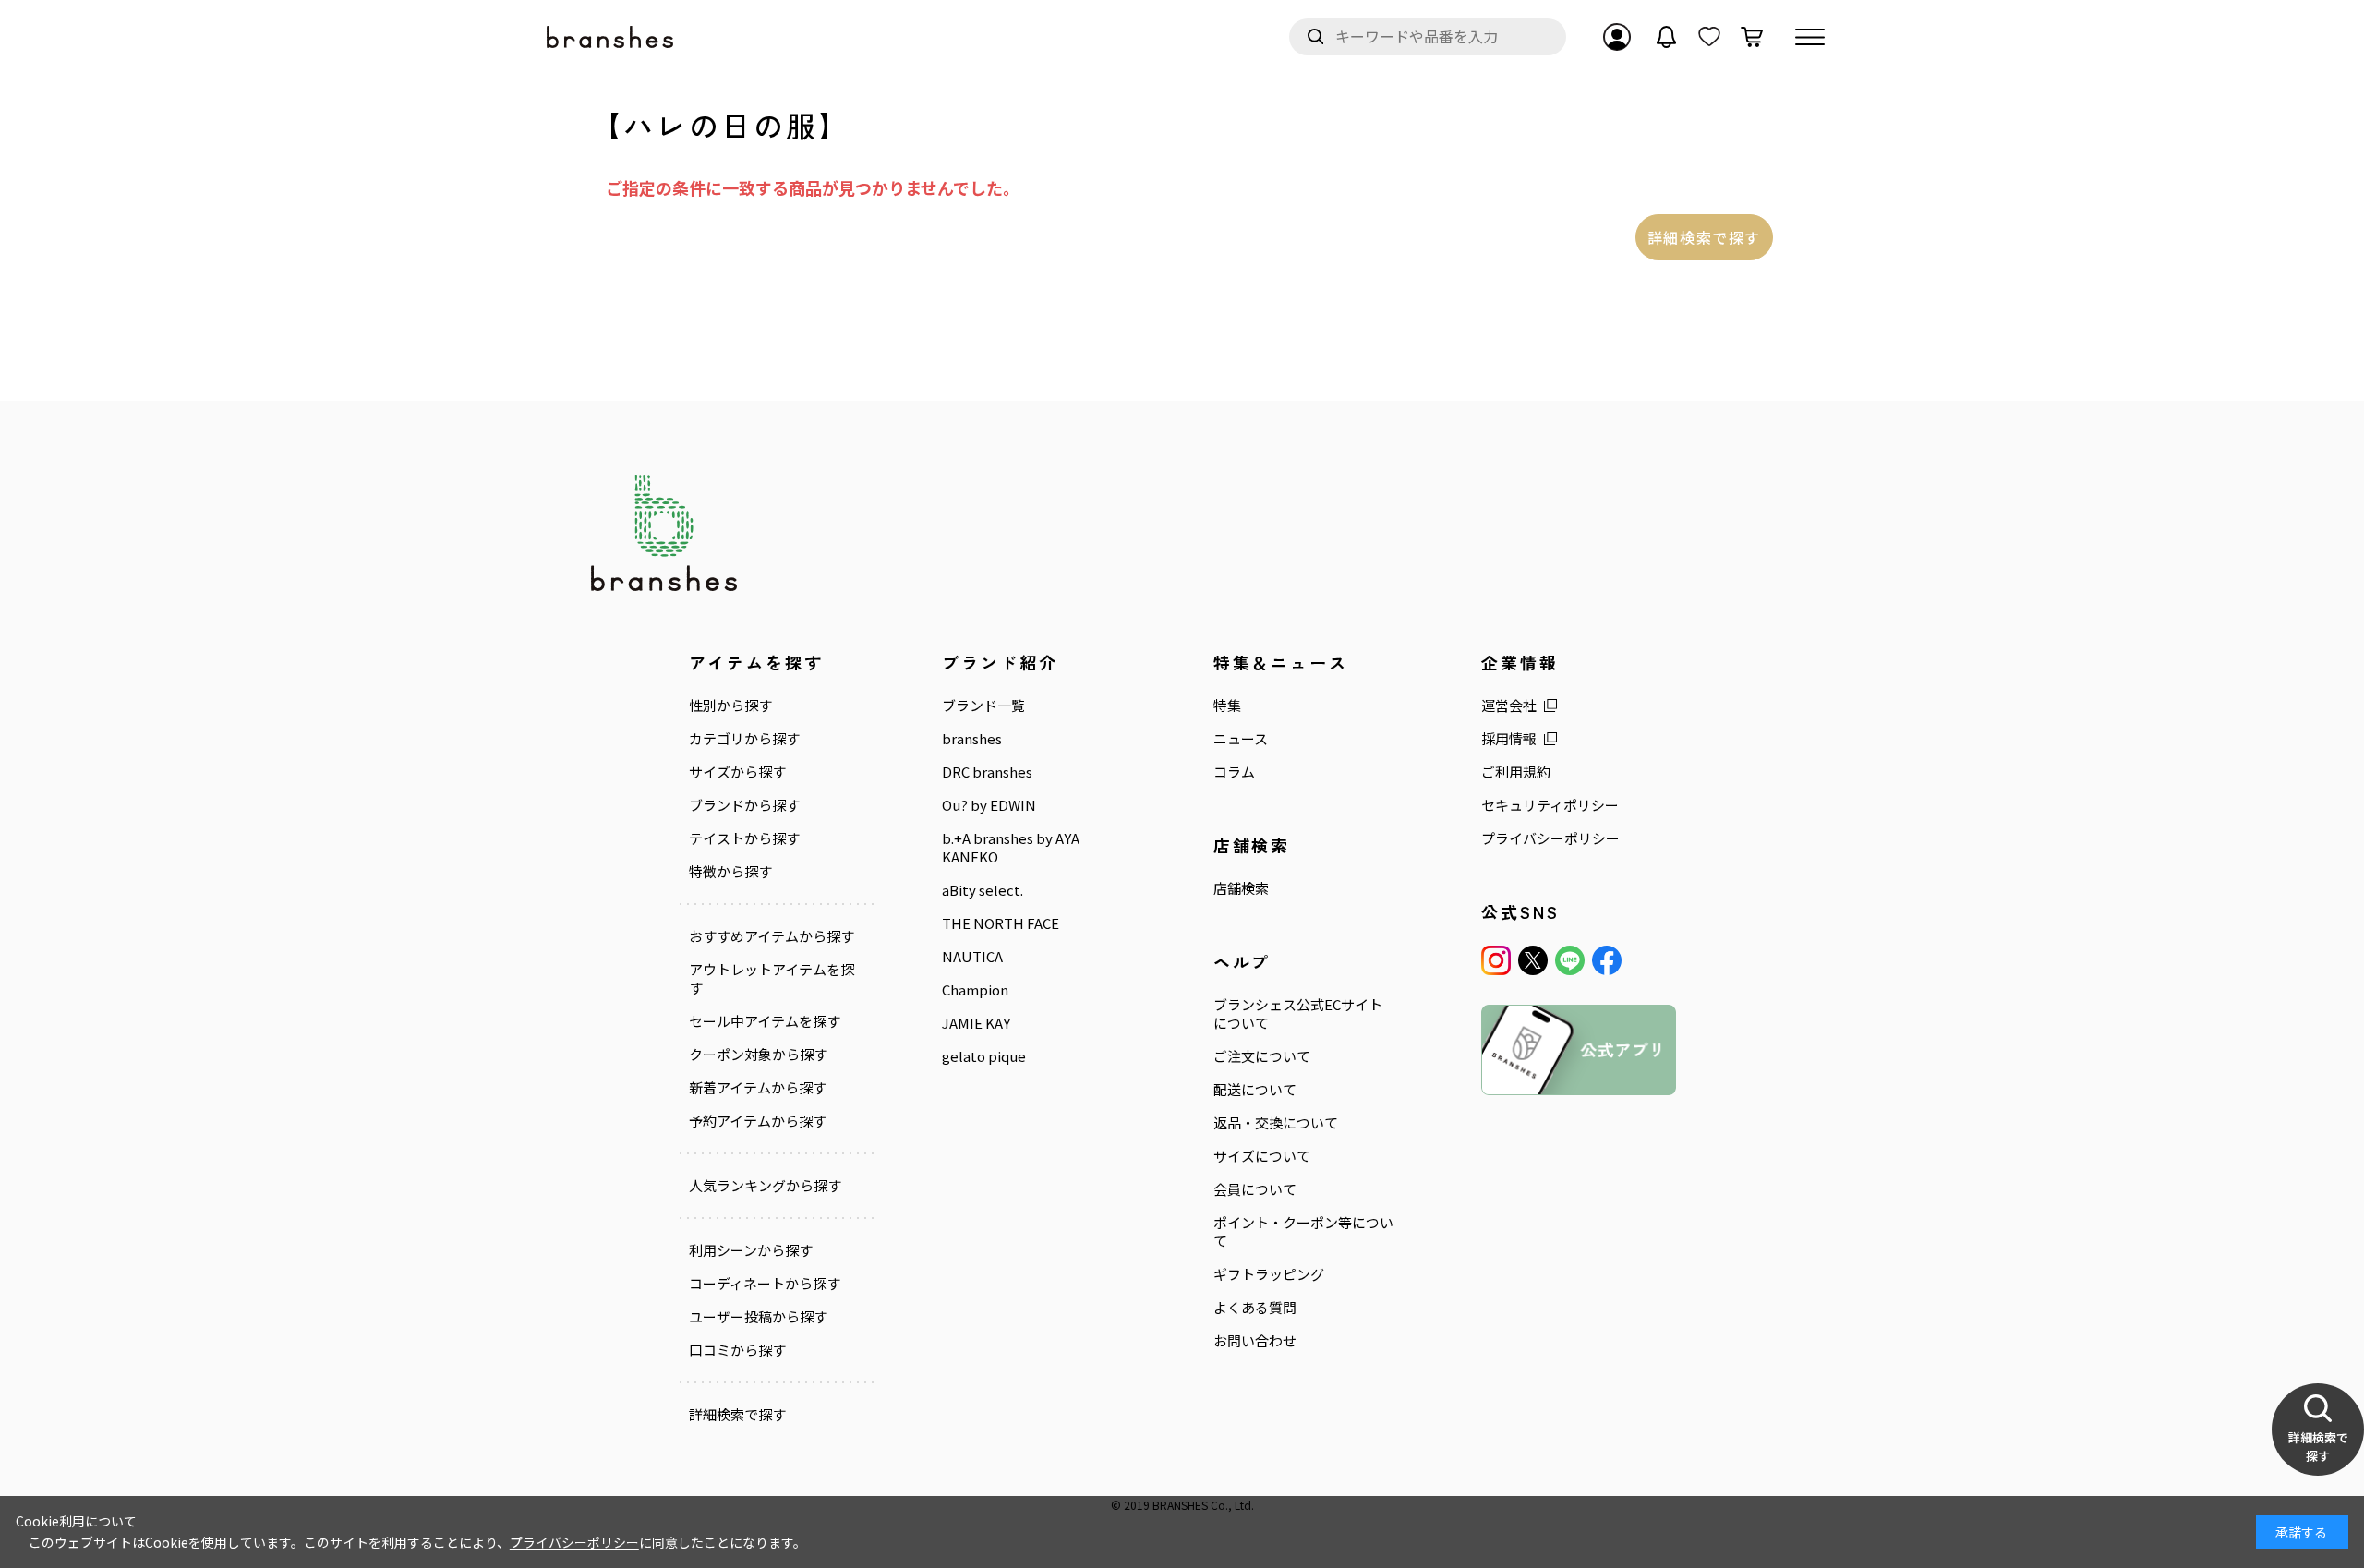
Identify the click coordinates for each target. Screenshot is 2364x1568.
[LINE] (1570, 960)
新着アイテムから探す (758, 1088)
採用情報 (1509, 739)
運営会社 (1509, 706)
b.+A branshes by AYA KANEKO (1011, 848)
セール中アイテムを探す (765, 1021)
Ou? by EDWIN (989, 805)
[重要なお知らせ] (1667, 37)
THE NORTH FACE (1001, 923)
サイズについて (1262, 1156)
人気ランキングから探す (765, 1186)
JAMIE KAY (976, 1023)
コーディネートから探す (765, 1284)
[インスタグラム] (1496, 960)
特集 (1227, 706)
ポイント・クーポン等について (1303, 1232)
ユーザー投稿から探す (758, 1317)
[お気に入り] (1709, 37)
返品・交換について (1276, 1123)
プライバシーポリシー (1550, 838)
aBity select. (983, 890)
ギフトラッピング (1269, 1274)
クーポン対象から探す (758, 1055)
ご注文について (1262, 1056)
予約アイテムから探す (758, 1121)
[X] (1533, 960)
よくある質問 (1255, 1308)
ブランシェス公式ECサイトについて (1298, 1014)
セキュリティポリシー (1550, 805)
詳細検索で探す (1704, 237)
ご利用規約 (1516, 772)
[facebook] (1607, 960)
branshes (972, 739)
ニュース (1241, 739)
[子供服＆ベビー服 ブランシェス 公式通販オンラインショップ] (611, 37)
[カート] (1752, 37)
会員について (1255, 1189)
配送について (1255, 1090)
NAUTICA (972, 957)
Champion (975, 990)
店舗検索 (1241, 888)
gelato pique (984, 1056)
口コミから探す (737, 1350)
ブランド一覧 (983, 706)
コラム (1234, 772)
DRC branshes (987, 772)
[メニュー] (1810, 37)
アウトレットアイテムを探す (772, 979)
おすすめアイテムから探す (772, 936)
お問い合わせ (1255, 1341)
